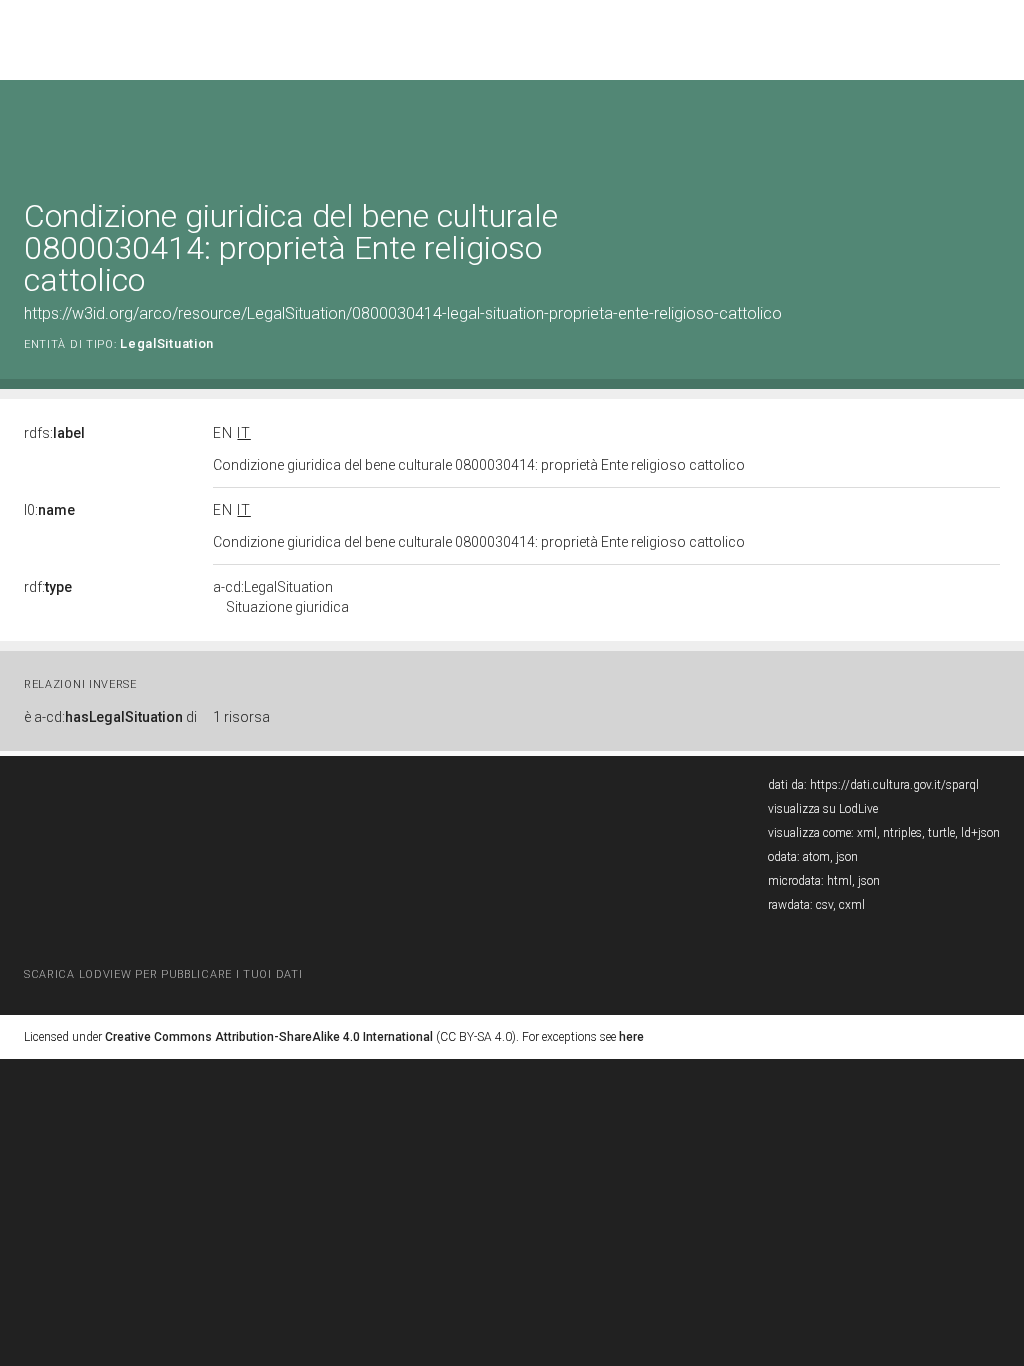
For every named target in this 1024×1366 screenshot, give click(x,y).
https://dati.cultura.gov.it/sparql (894, 785)
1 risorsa (241, 717)
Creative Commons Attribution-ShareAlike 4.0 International (269, 1037)
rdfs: (54, 433)
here (631, 1037)
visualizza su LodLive (823, 809)
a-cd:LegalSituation (281, 597)
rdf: (48, 587)
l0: (49, 510)
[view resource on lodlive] (990, 129)
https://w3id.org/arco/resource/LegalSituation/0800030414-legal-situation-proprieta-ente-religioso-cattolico (403, 313)
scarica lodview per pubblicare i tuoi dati (163, 974)
